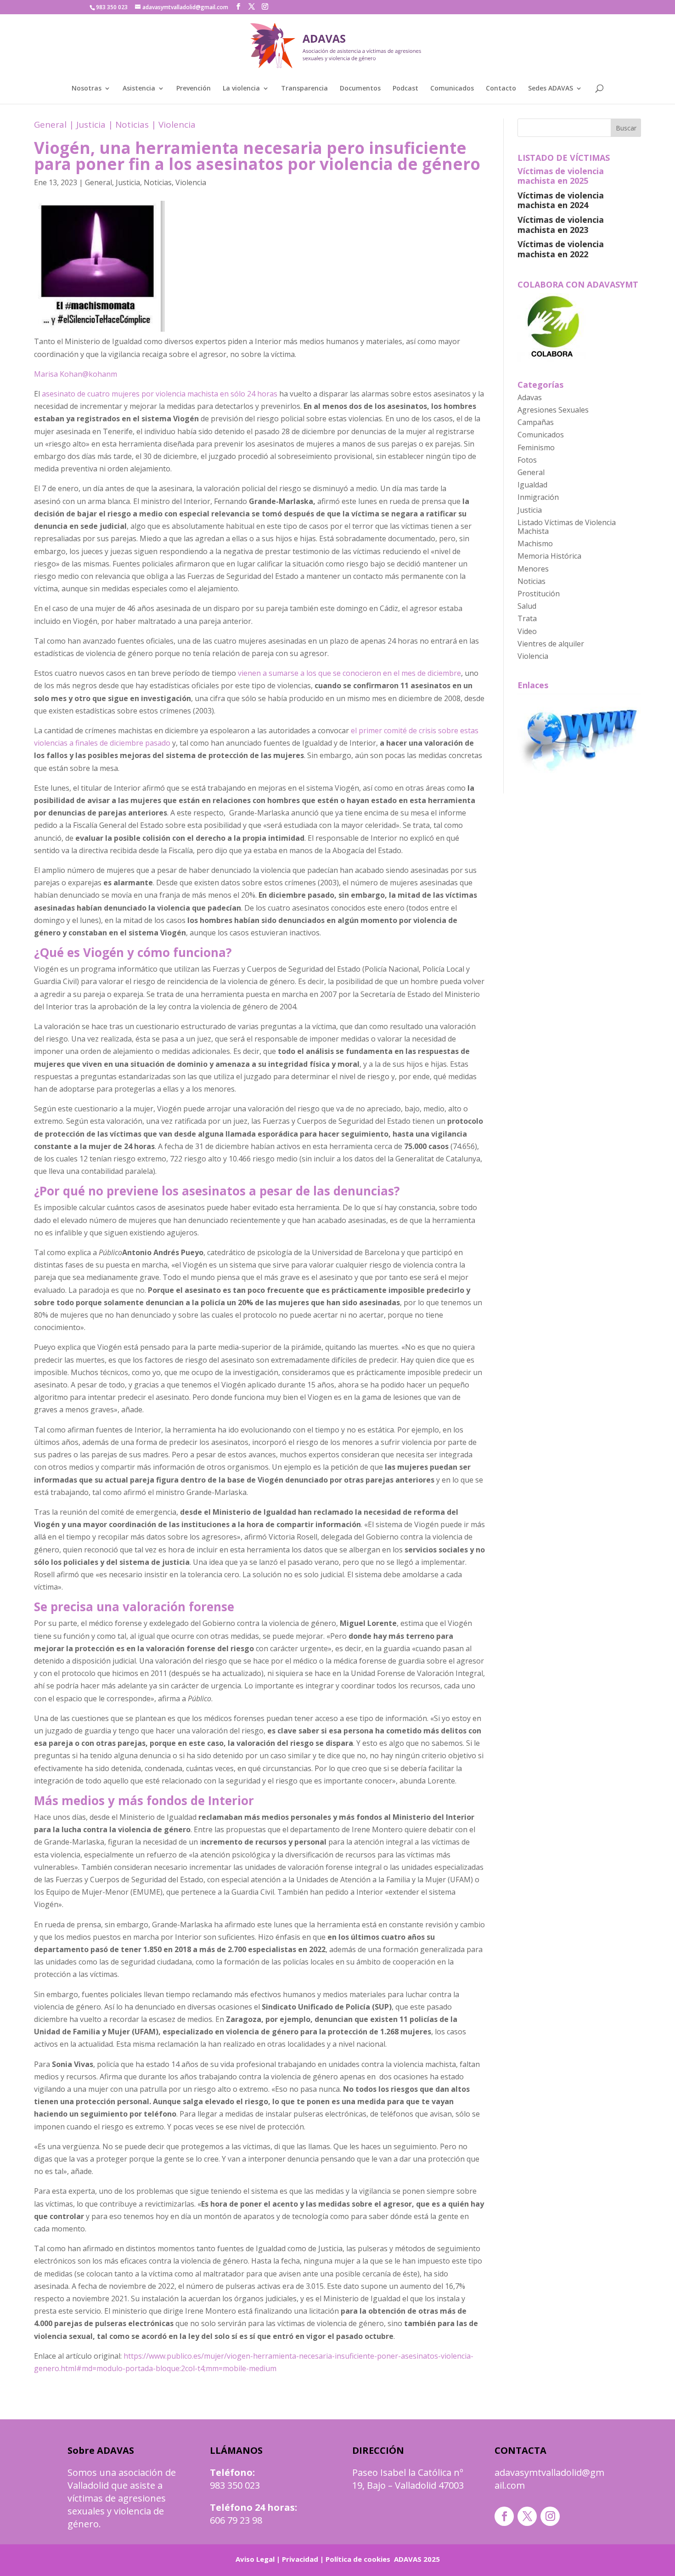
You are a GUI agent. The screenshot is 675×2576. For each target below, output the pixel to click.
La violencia (241, 89)
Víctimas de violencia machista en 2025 (561, 176)
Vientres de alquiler (551, 644)
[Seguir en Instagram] (550, 2516)
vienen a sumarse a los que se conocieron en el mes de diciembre (349, 673)
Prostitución (539, 594)
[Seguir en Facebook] (504, 2516)
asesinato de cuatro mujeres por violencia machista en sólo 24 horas (160, 394)
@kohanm (100, 374)
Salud (527, 606)
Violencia (177, 125)
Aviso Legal (255, 2559)
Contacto (501, 89)
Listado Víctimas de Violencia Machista (567, 527)
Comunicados (452, 89)
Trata (527, 618)
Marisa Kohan (58, 374)
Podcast (405, 89)
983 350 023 (235, 2485)
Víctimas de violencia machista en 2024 (561, 200)
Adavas (530, 397)
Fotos (527, 460)
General (50, 125)
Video (527, 631)
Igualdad (532, 485)
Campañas (536, 422)
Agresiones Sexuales (553, 410)
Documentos (360, 89)
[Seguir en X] (527, 2516)
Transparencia (304, 89)
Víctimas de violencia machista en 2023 (561, 225)
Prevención (194, 89)
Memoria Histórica (549, 556)
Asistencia (139, 89)
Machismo (535, 544)
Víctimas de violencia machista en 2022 (561, 249)
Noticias (132, 125)
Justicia (91, 125)
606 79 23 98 (236, 2520)
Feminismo (536, 447)
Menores (533, 569)
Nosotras (87, 89)
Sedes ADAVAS (551, 89)
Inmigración (538, 497)
